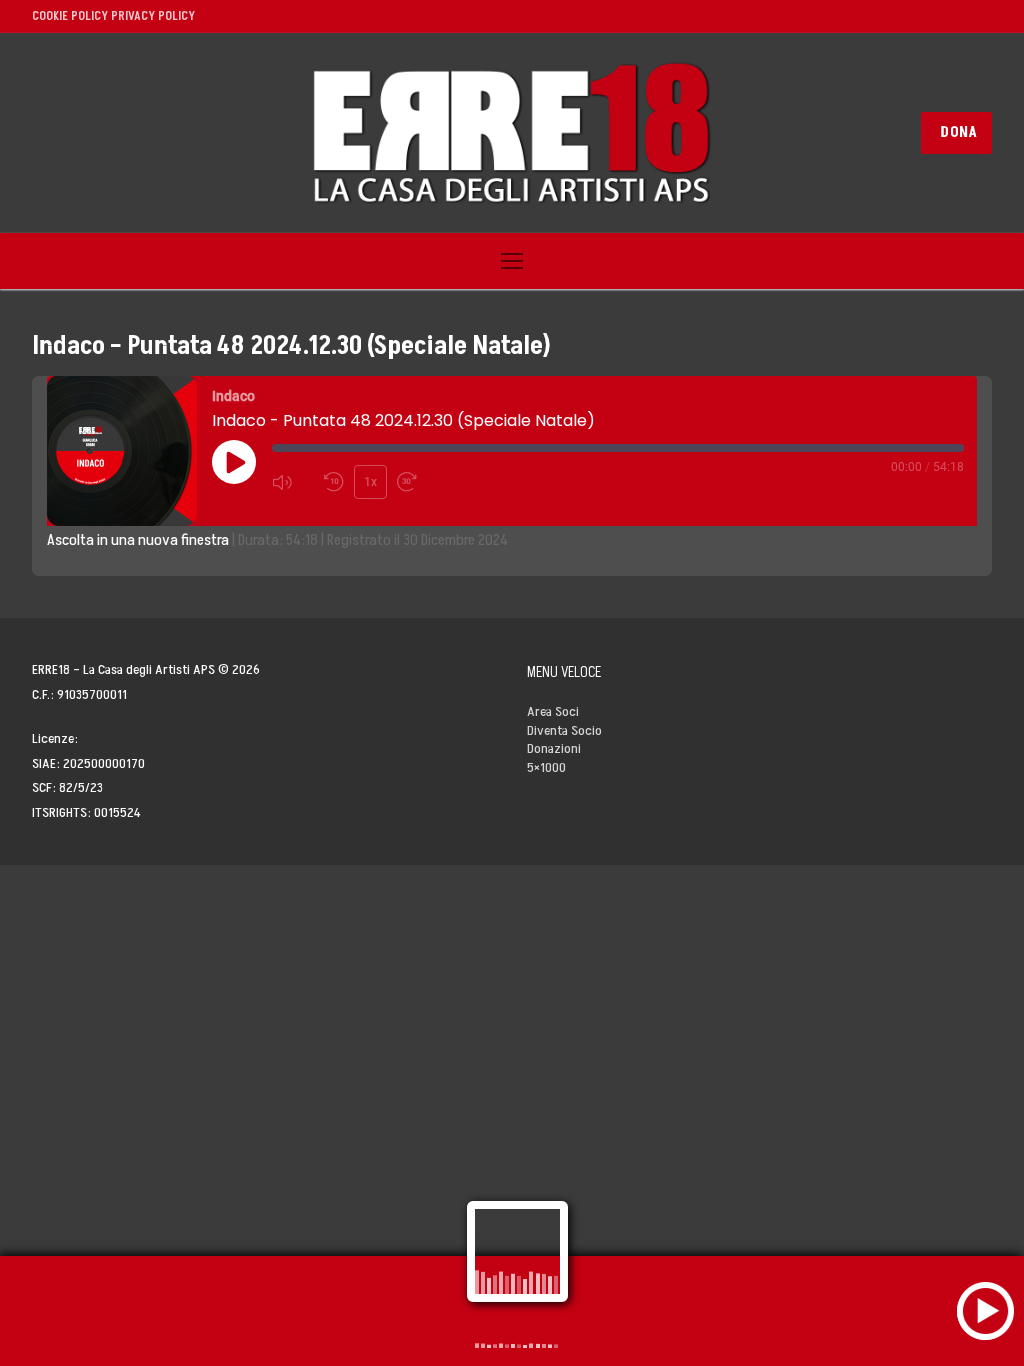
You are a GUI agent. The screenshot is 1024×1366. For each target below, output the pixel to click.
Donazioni (554, 748)
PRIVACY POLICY (153, 16)
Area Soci (553, 711)
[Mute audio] (293, 482)
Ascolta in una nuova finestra (138, 540)
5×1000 (546, 767)
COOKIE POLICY (70, 16)
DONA (958, 132)
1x (370, 482)
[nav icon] (512, 261)
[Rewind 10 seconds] (334, 482)
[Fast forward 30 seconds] (418, 482)
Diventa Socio (564, 730)
